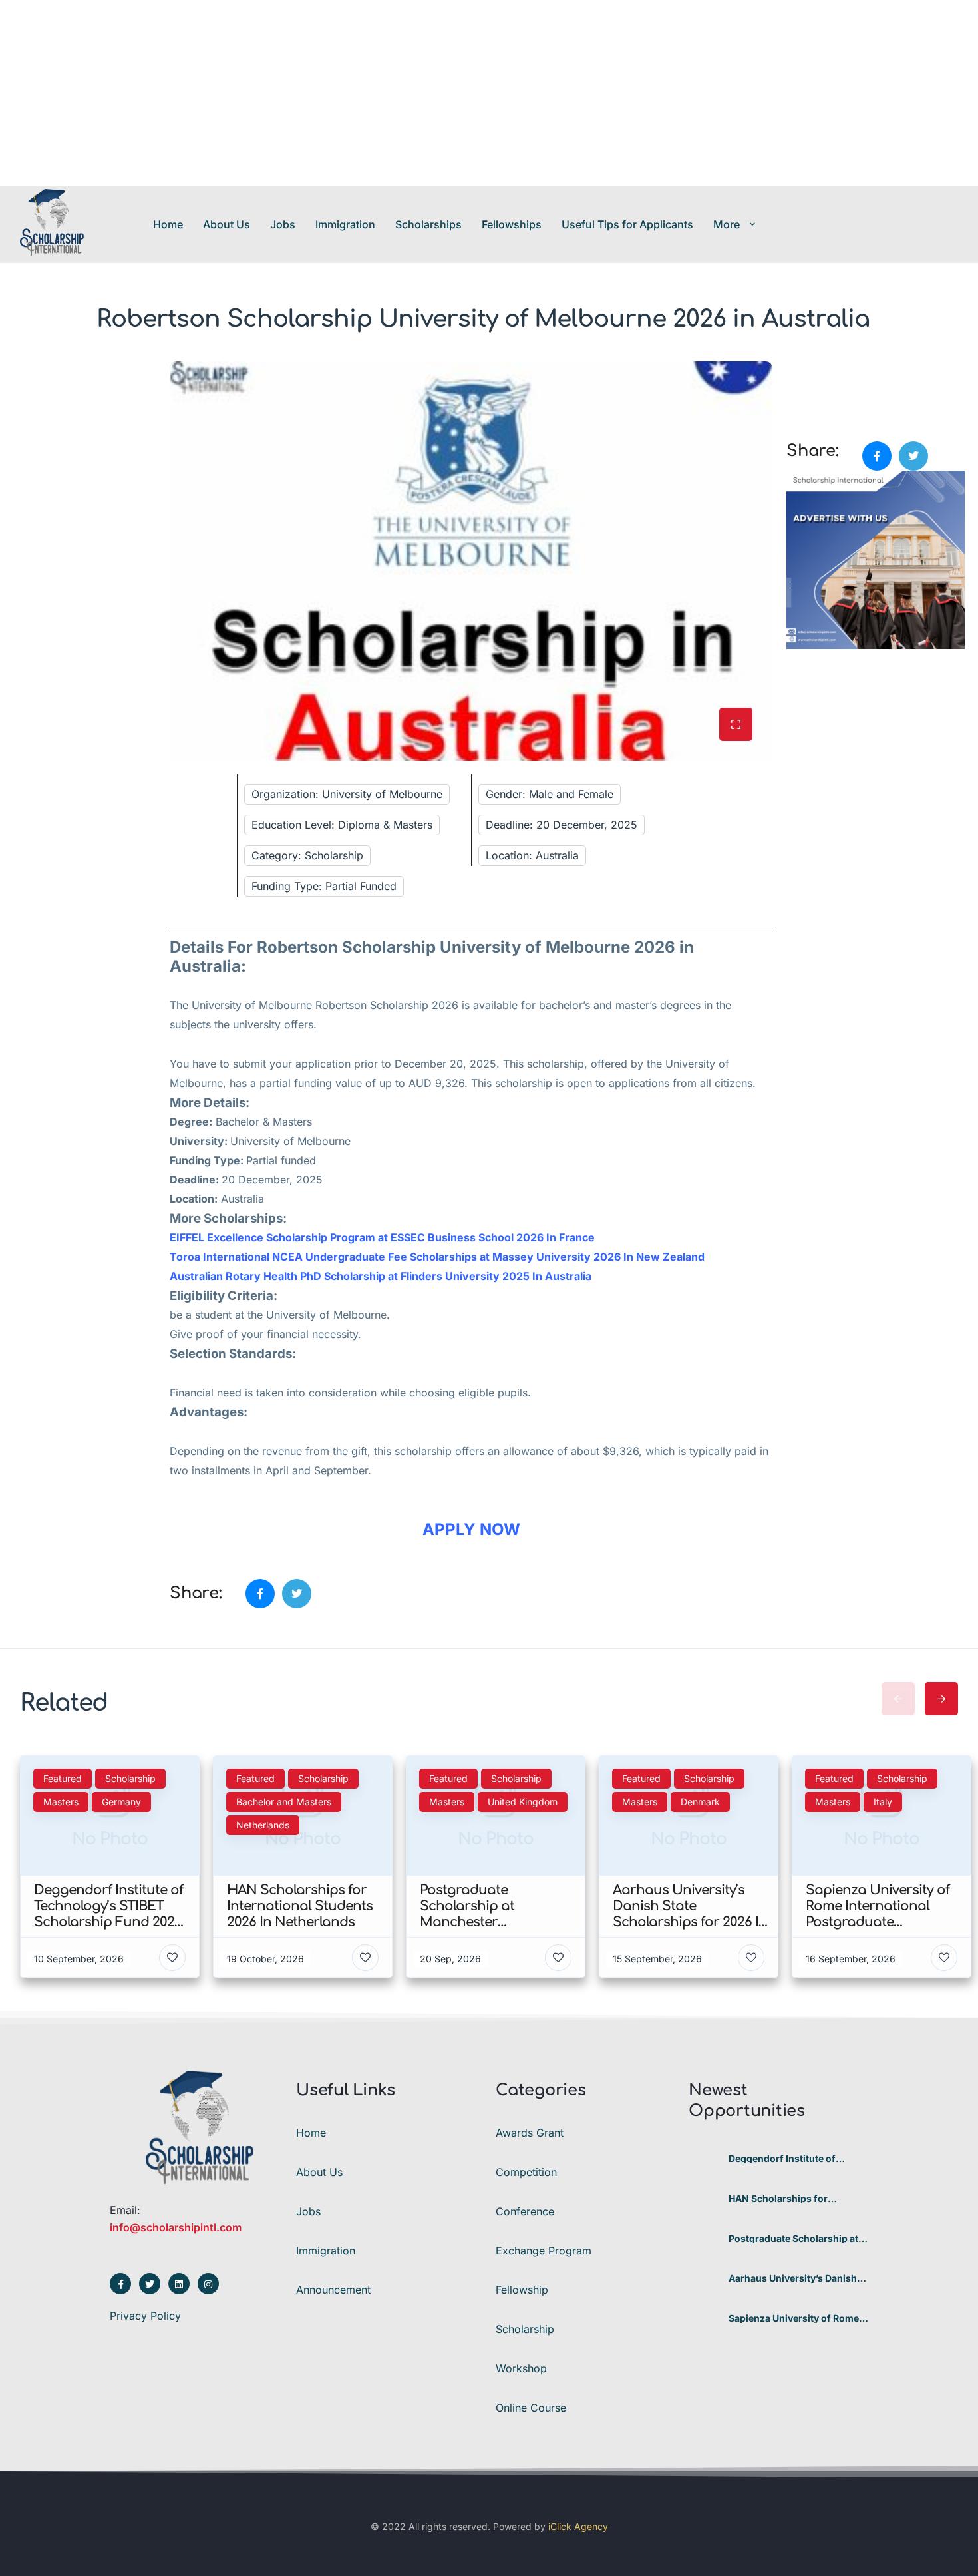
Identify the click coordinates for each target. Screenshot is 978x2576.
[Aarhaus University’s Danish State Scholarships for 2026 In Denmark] (704, 2278)
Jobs (283, 224)
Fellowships (512, 224)
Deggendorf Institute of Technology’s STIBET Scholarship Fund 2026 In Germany (787, 2159)
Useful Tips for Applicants (627, 224)
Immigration (345, 224)
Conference (525, 2211)
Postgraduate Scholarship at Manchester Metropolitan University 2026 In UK (793, 2239)
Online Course (531, 2408)
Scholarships (428, 224)
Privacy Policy (145, 2316)
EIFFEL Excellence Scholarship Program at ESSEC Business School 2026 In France (382, 1237)
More (727, 224)
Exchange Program (544, 2251)
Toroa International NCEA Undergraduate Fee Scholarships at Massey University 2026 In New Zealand (437, 1257)
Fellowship (522, 2290)
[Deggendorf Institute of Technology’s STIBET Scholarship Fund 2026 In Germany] (704, 2158)
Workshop (521, 2368)
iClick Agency (578, 2526)
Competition (526, 2172)
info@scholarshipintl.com (176, 2227)
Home (168, 224)
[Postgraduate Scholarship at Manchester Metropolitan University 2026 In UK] (704, 2238)
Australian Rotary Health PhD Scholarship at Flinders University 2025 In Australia (381, 1276)
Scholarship (525, 2329)
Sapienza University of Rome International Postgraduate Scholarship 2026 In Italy (794, 2318)
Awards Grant (530, 2133)
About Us (227, 224)
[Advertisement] (399, 93)
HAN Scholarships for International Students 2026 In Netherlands (798, 2199)
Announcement (333, 2290)
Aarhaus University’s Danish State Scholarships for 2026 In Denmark (798, 2278)
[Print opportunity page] (798, 369)
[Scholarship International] (52, 224)
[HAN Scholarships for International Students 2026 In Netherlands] (704, 2198)
